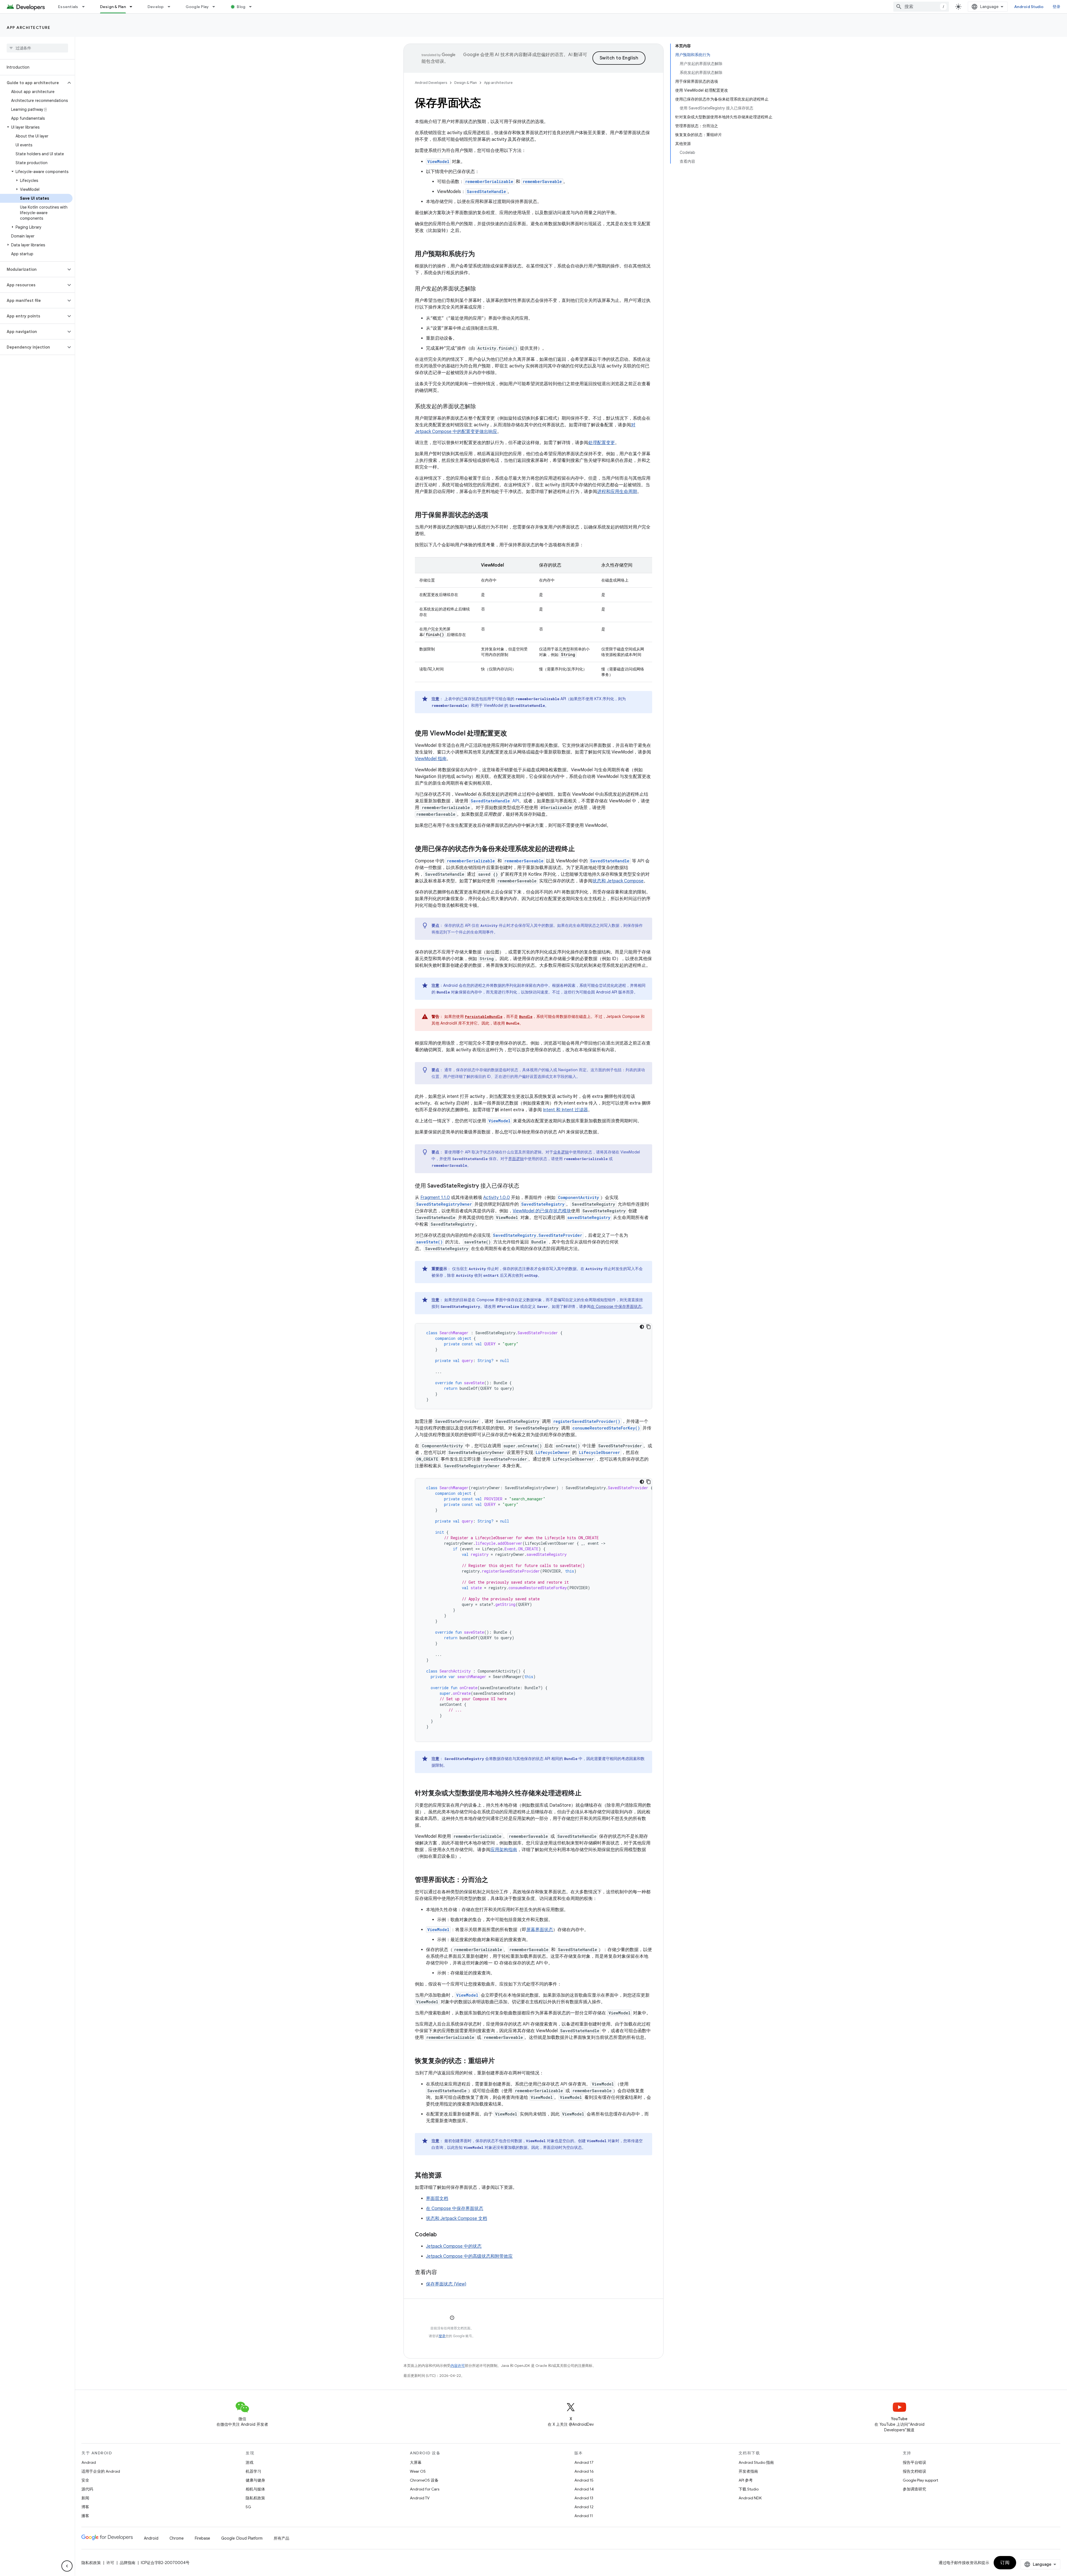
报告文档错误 (914, 2471)
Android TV (420, 2498)
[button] (33, 83)
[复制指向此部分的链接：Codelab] (442, 2235)
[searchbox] (37, 48)
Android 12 (584, 2507)
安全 (85, 2480)
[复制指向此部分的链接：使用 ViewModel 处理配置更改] (513, 734)
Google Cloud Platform (242, 2538)
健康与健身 (255, 2480)
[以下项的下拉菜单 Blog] (253, 7)
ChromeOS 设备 (424, 2480)
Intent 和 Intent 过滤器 (565, 1110)
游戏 (250, 2462)
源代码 (87, 2489)
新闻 (85, 2498)
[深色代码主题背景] (642, 1327)
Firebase (202, 2538)
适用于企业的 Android (101, 2471)
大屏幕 (416, 2462)
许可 (110, 2563)
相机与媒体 (255, 2489)
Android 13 (584, 2498)
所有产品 (281, 2538)
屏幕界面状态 (540, 1930)
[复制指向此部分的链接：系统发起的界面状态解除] (482, 407)
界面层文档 (437, 2199)
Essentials (68, 7)
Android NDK (750, 2498)
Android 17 (584, 2462)
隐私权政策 (255, 2498)
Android (89, 2462)
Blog (241, 7)
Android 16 (584, 2471)
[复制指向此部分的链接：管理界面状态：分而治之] (494, 1880)
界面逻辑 (516, 1159)
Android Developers (431, 83)
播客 (85, 2516)
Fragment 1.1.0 (435, 1198)
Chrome (177, 2538)
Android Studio (1029, 7)
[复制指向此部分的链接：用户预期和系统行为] (480, 254)
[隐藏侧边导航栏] (67, 2566)
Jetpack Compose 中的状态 (454, 2246)
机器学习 (253, 2471)
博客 (85, 2507)
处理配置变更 (602, 443)
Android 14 (584, 2489)
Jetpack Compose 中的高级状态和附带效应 (469, 2256)
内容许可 (458, 2366)
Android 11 (584, 2516)
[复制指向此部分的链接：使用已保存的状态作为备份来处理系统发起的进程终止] (580, 849)
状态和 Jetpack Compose (618, 881)
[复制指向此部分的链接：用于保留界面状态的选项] (494, 515)
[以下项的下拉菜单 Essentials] (86, 7)
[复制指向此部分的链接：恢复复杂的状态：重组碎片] (500, 2061)
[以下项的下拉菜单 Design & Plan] (133, 7)
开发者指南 (748, 2471)
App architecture (28, 27)
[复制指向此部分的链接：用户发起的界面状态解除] (482, 289)
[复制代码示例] (649, 1327)
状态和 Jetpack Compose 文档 (457, 2219)
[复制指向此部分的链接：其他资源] (447, 2176)
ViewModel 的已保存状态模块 (542, 1211)
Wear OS (418, 2471)
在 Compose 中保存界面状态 (616, 1306)
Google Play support (920, 2480)
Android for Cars (425, 2489)
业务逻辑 (561, 1152)
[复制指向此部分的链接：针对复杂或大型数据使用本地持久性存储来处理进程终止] (587, 1794)
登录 (442, 2336)
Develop (156, 7)
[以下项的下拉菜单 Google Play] (216, 7)
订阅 (1005, 2563)
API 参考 (746, 2480)
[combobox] (921, 7)
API (495, 801)
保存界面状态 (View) (446, 2284)
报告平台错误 (914, 2462)
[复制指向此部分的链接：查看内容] (443, 2273)
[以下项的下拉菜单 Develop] (171, 7)
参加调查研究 (914, 2489)
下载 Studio (749, 2489)
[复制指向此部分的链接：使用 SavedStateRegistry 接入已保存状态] (525, 1186)
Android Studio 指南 (756, 2462)
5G (248, 2507)
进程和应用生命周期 (617, 492)
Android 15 (584, 2480)
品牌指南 (128, 2563)
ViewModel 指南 (431, 759)
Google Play (197, 7)
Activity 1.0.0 (497, 1198)
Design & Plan (113, 7)
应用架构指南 (504, 1850)
